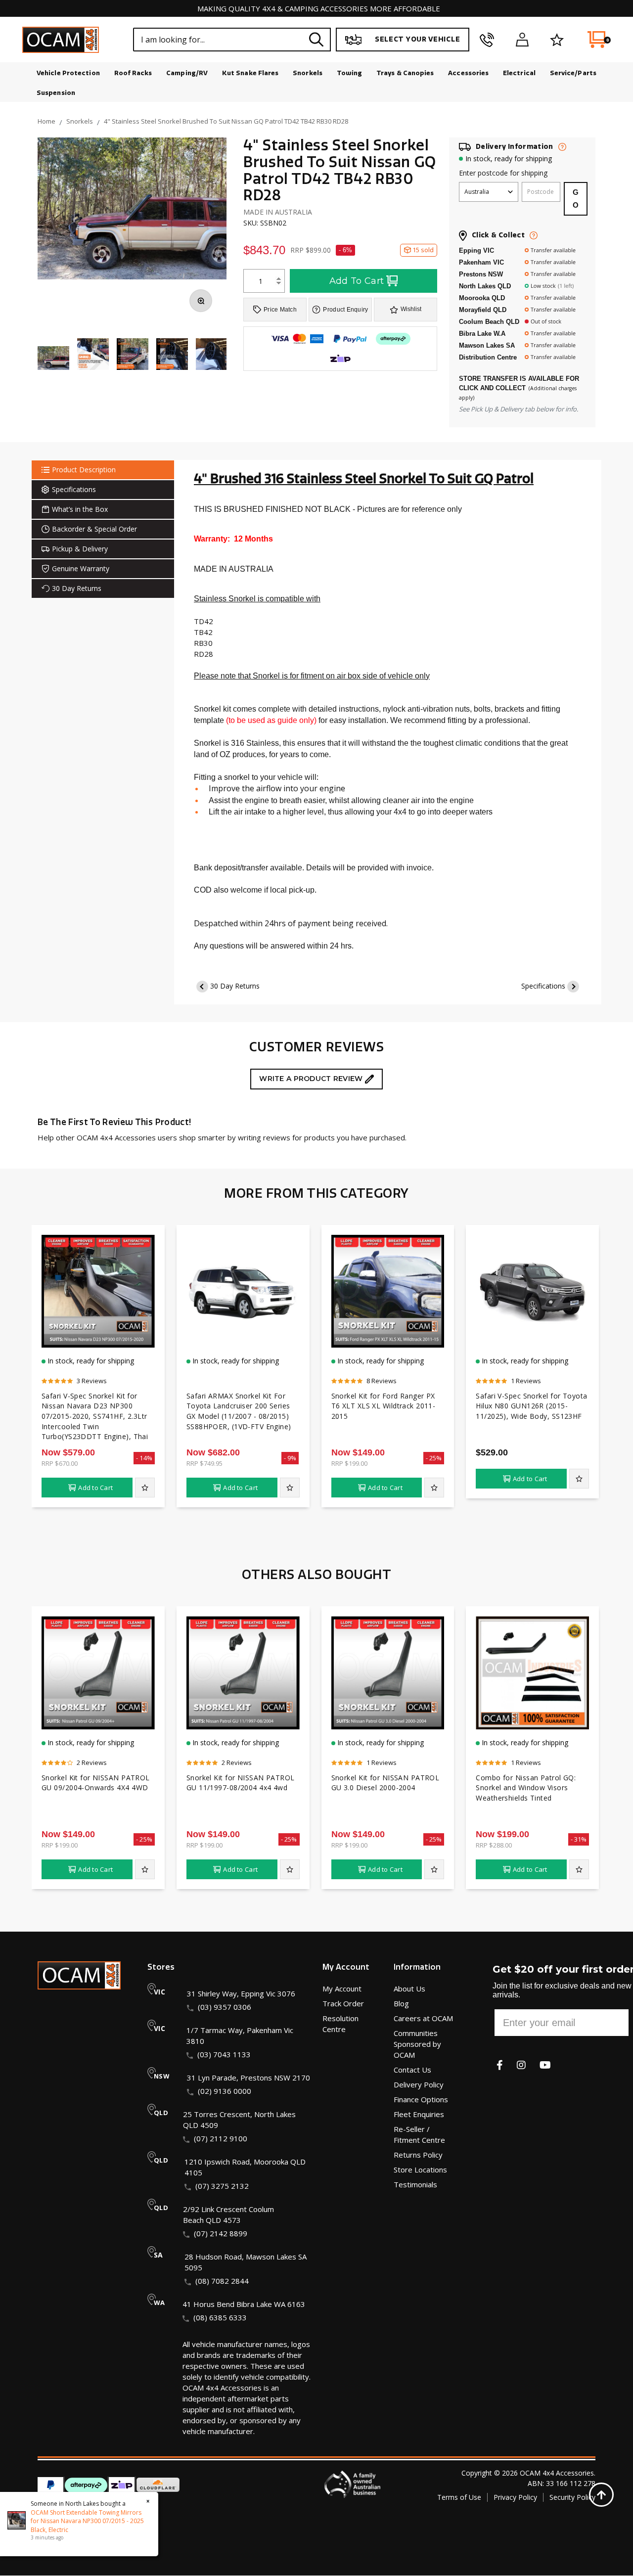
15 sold (423, 250)
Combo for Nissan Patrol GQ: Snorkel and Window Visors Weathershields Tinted (526, 1788)
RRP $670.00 (60, 1463)
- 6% (345, 250)
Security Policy (572, 2497)
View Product (98, 1340)
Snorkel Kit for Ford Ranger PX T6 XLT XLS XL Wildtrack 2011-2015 (384, 1406)
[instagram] (521, 2065)
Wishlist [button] (411, 309)
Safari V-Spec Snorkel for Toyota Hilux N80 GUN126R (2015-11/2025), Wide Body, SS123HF (531, 1406)
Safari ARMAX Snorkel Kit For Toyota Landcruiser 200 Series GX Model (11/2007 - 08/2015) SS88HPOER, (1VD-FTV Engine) (239, 1411)
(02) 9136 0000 (225, 2091)
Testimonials (415, 2184)
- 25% (434, 1458)
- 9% (290, 1458)
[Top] (601, 2494)
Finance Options (421, 2099)
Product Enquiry (345, 310)
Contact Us (412, 2070)
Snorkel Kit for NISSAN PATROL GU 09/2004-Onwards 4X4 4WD (96, 1783)
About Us (409, 1988)
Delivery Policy (419, 2084)
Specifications (543, 986)
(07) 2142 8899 (221, 2233)
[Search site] (316, 39)
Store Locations (420, 2169)
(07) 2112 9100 (221, 2138)
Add (95, 1488)
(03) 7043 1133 (224, 2054)
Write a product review (312, 1079)
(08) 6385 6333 (220, 2317)
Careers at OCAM (423, 2018)
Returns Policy (418, 2155)
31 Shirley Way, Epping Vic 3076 (241, 1993)
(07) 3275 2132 (222, 2186)
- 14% (144, 1458)
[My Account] (522, 40)
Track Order (343, 2003)
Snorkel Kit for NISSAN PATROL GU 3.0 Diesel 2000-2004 (385, 1783)
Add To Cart (357, 281)
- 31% (579, 1839)
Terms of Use (459, 2497)
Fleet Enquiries (419, 2114)
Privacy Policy (515, 2497)
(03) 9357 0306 (225, 2007)
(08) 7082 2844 (222, 2281)
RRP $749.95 (204, 1463)
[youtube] (545, 2065)
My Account (342, 1988)
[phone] (487, 40)
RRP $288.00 (494, 1845)
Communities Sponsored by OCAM (417, 2044)
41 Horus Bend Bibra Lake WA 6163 (244, 2304)
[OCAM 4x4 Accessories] (61, 40)
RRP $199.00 (349, 1463)
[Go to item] (93, 355)
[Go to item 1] (53, 359)
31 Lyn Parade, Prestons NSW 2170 (249, 2078)
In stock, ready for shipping (509, 158)
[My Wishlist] (557, 40)
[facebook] (500, 2065)
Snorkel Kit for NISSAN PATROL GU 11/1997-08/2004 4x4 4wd (241, 1783)
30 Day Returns (235, 986)
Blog (401, 2003)
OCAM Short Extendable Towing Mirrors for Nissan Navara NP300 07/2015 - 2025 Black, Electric (87, 2521)
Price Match (280, 310)
